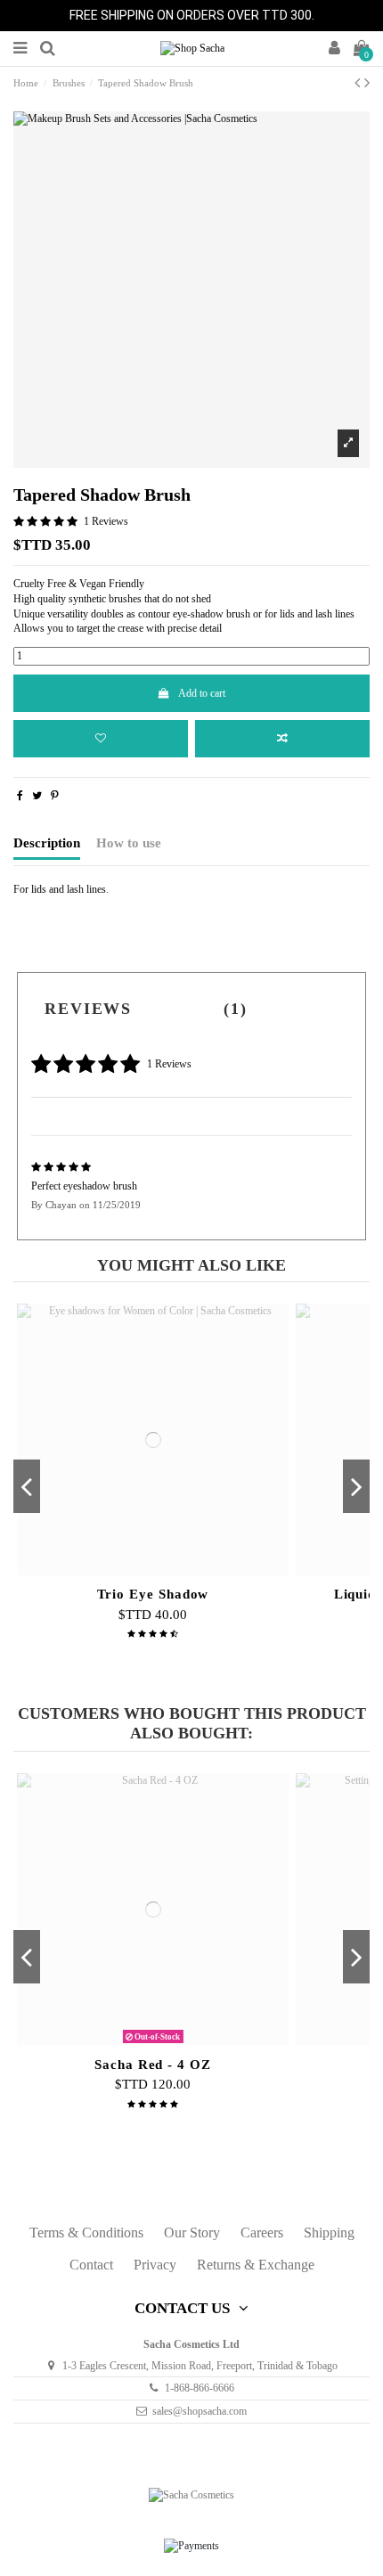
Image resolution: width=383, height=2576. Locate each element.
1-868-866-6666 (200, 2388)
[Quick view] (174, 1574)
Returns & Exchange (256, 2265)
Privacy (155, 2265)
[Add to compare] (282, 739)
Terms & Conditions (86, 2233)
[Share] (20, 796)
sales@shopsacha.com (200, 2411)
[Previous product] (359, 83)
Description (47, 843)
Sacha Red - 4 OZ (153, 2065)
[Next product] (367, 83)
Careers (262, 2233)
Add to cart (202, 693)
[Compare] (153, 1574)
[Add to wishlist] (101, 739)
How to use (129, 843)
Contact (91, 2265)
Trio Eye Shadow (153, 1594)
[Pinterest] (55, 796)
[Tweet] (37, 796)
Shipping (329, 2233)
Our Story (192, 2233)
